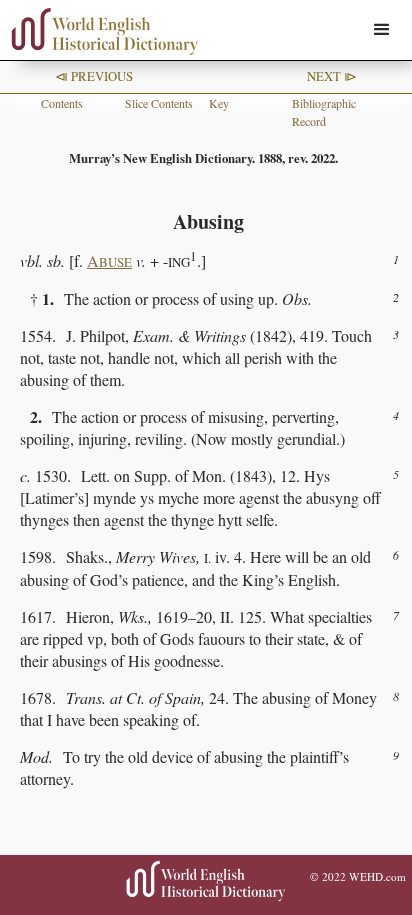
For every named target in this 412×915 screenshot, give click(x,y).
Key (219, 103)
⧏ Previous (94, 76)
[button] (382, 30)
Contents (62, 103)
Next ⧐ (332, 76)
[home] (100, 31)
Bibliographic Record (324, 112)
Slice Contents (159, 103)
